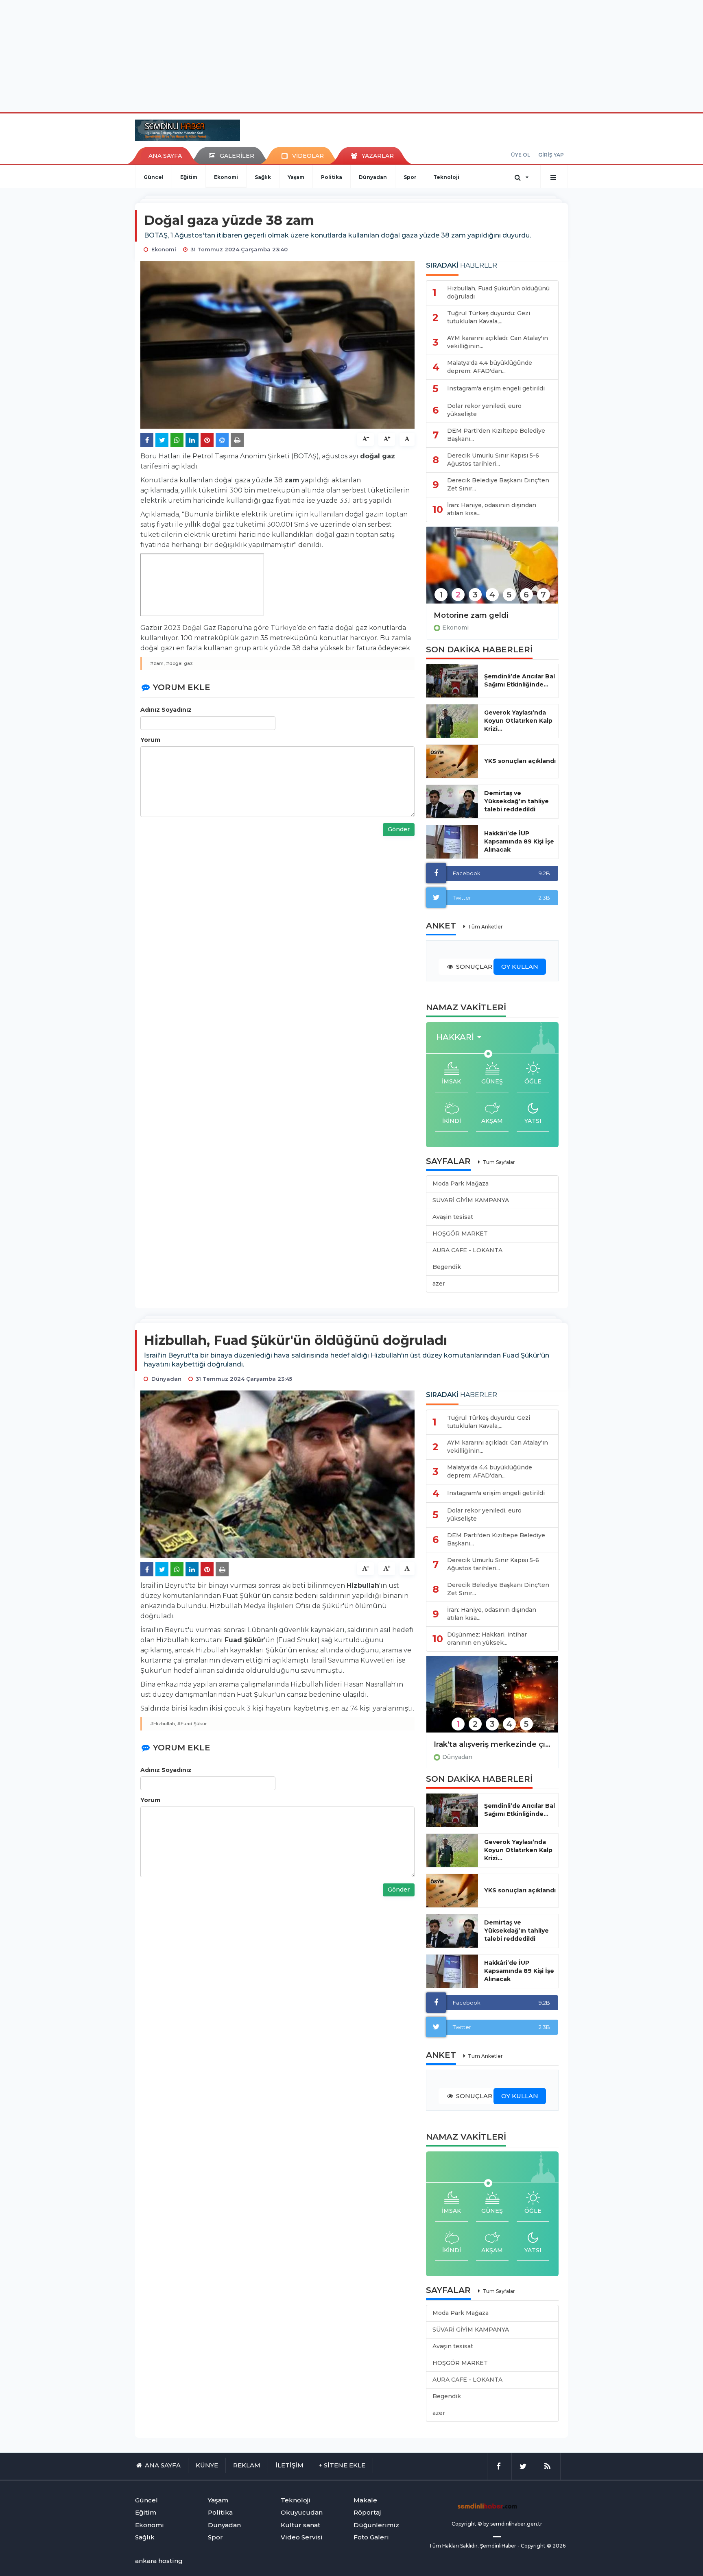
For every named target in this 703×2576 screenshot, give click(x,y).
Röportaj (367, 2512)
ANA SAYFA (165, 156)
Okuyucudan (302, 2512)
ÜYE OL (521, 155)
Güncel (154, 177)
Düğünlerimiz (376, 2525)
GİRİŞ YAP (551, 155)
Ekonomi (226, 177)
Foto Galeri (371, 2537)
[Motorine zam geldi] (492, 570)
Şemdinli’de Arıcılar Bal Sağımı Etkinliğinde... (520, 680)
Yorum (150, 740)
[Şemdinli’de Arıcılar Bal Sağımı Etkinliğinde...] (452, 681)
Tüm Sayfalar (499, 1162)
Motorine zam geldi (471, 615)
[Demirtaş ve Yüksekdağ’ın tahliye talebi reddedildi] (452, 802)
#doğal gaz (179, 663)
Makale (365, 2500)
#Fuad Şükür (192, 1724)
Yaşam (296, 177)
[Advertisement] (351, 55)
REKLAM (247, 2465)
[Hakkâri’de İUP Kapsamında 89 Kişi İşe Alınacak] (452, 842)
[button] (461, 1037)
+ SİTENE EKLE (342, 2465)
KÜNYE (207, 2465)
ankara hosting (159, 2561)
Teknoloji (446, 177)
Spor (410, 177)
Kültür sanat (300, 2525)
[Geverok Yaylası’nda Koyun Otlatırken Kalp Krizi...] (452, 721)
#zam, (157, 663)
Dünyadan (373, 177)
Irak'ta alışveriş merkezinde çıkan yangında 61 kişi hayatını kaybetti (492, 1744)
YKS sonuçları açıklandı (520, 761)
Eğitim (189, 177)
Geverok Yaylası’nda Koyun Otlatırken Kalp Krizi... (518, 721)
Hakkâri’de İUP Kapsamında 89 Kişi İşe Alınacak (519, 841)
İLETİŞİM (289, 2465)
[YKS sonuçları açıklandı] (452, 761)
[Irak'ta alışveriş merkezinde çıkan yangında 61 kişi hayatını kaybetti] (492, 1700)
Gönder (399, 829)
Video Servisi (302, 2537)
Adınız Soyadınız (166, 710)
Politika (332, 177)
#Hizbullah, (163, 1724)
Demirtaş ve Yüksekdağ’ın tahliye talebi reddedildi (516, 801)
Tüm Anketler (485, 927)
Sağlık (263, 177)
